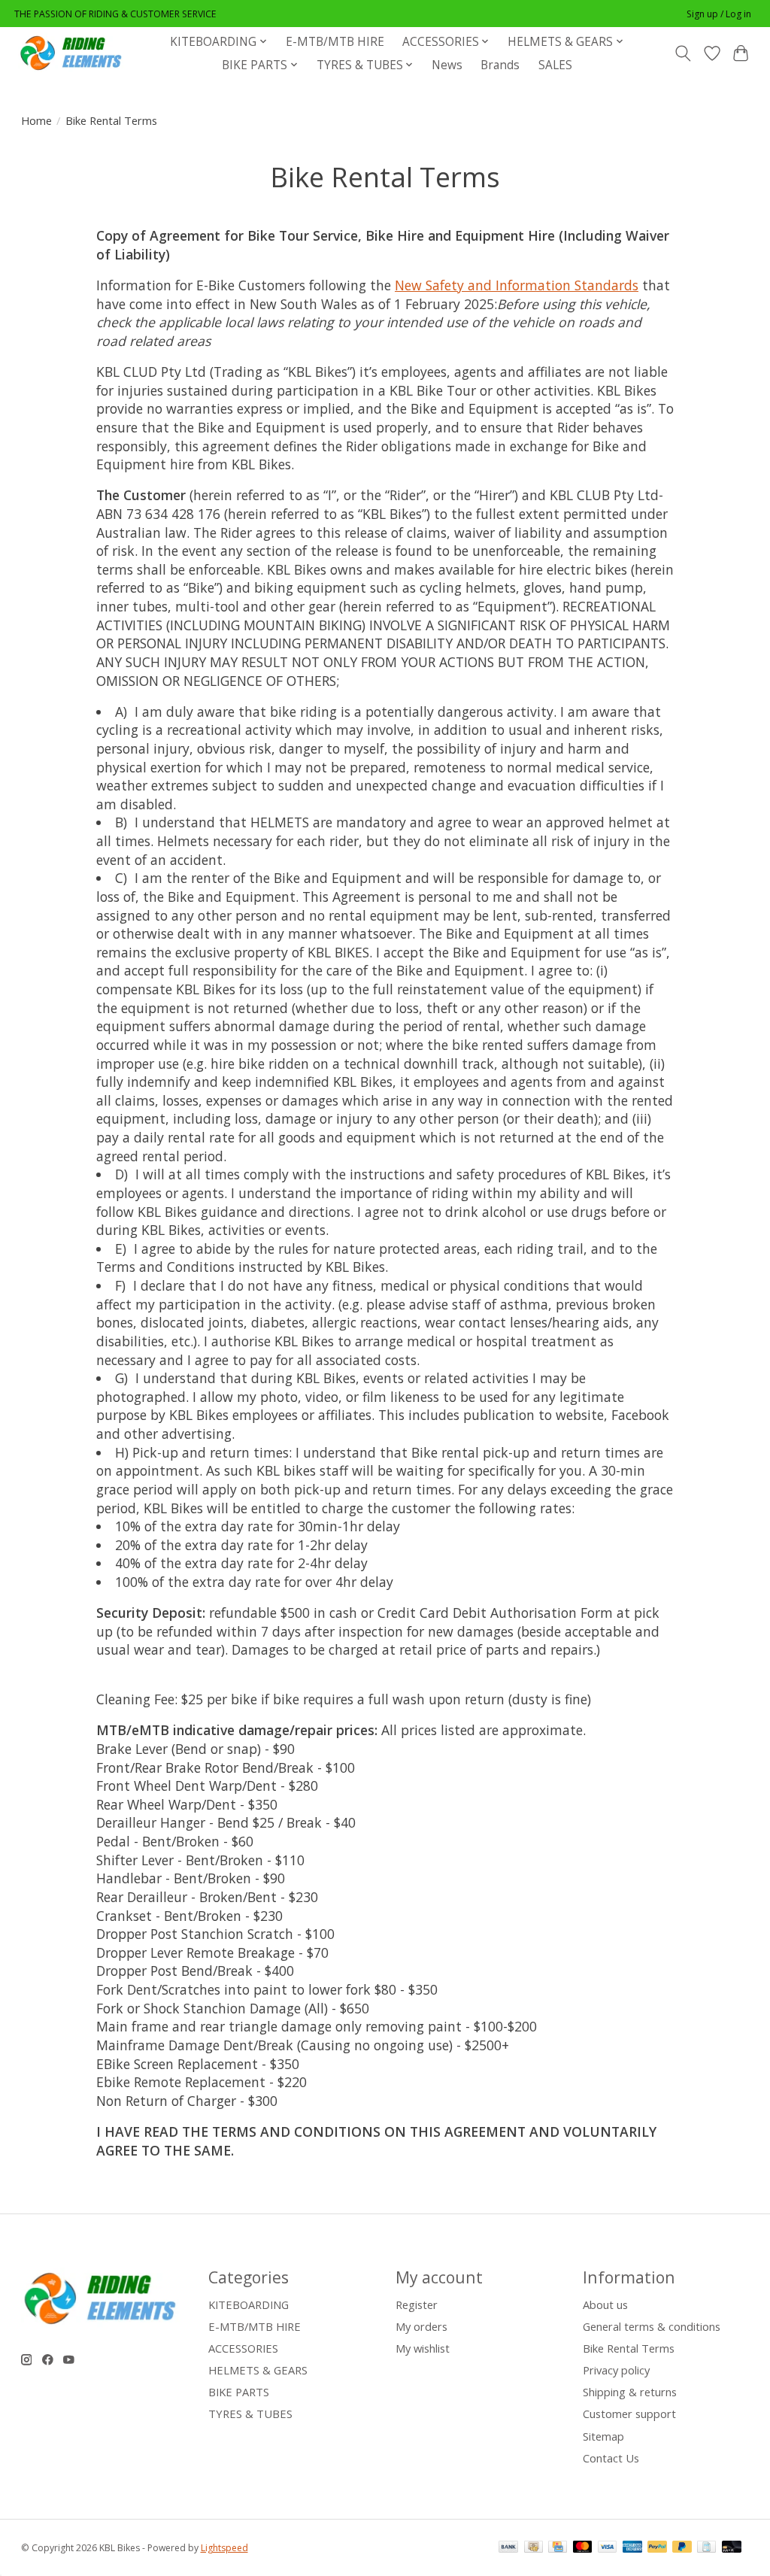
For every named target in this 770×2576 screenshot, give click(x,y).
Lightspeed (224, 2548)
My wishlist (423, 2348)
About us (605, 2304)
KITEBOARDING (249, 2304)
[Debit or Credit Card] (732, 2548)
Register (417, 2304)
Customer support (629, 2414)
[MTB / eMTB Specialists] (74, 53)
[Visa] (608, 2548)
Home (36, 120)
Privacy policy (616, 2370)
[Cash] (534, 2548)
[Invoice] (706, 2548)
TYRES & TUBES (250, 2414)
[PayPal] (657, 2548)
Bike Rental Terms (629, 2348)
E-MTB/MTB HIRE (335, 42)
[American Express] (632, 2548)
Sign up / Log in (719, 14)
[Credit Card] (558, 2548)
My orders (421, 2326)
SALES (555, 65)
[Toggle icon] (682, 53)
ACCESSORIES (243, 2348)
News (447, 65)
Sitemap (603, 2436)
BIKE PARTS (239, 2392)
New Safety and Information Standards (517, 285)
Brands (500, 65)
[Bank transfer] (508, 2548)
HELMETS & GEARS (258, 2370)
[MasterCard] (583, 2548)
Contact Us (611, 2458)
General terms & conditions (652, 2326)
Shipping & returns (630, 2392)
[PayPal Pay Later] (682, 2548)
